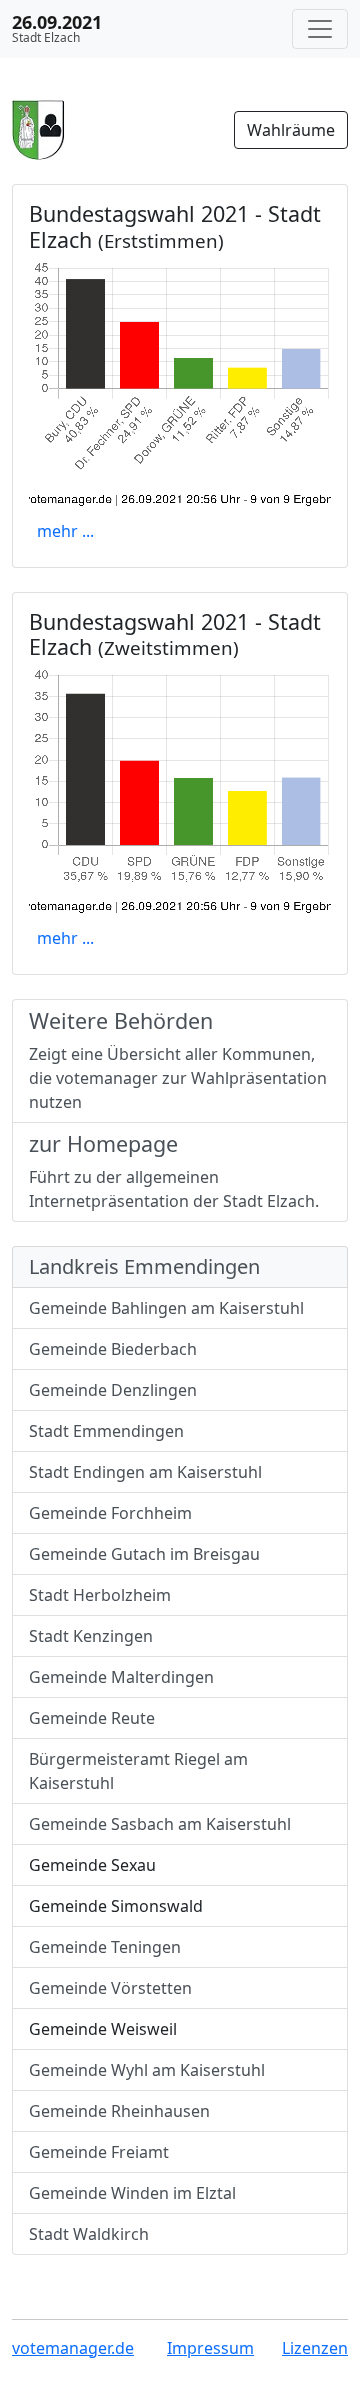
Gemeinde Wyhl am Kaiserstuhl (147, 2070)
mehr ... (65, 531)
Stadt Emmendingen (106, 1431)
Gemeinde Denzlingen (113, 1390)
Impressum (210, 2348)
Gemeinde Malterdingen (121, 1677)
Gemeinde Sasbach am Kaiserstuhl (160, 1824)
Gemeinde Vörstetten (110, 1988)
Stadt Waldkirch (89, 2234)
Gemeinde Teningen (105, 1947)
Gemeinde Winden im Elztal (132, 2193)
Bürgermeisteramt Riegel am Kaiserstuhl (138, 1771)
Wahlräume (291, 130)
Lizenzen (315, 2348)
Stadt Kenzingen (91, 1636)
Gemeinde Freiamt (99, 2152)
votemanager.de (73, 2348)
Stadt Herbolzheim (100, 1595)
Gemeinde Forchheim (110, 1513)
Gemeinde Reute (92, 1718)
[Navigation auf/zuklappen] (320, 29)
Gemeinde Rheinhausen (119, 2111)
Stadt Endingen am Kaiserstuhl (145, 1472)
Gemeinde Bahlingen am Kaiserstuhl (166, 1308)
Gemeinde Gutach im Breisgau (144, 1554)
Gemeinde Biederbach (113, 1349)
